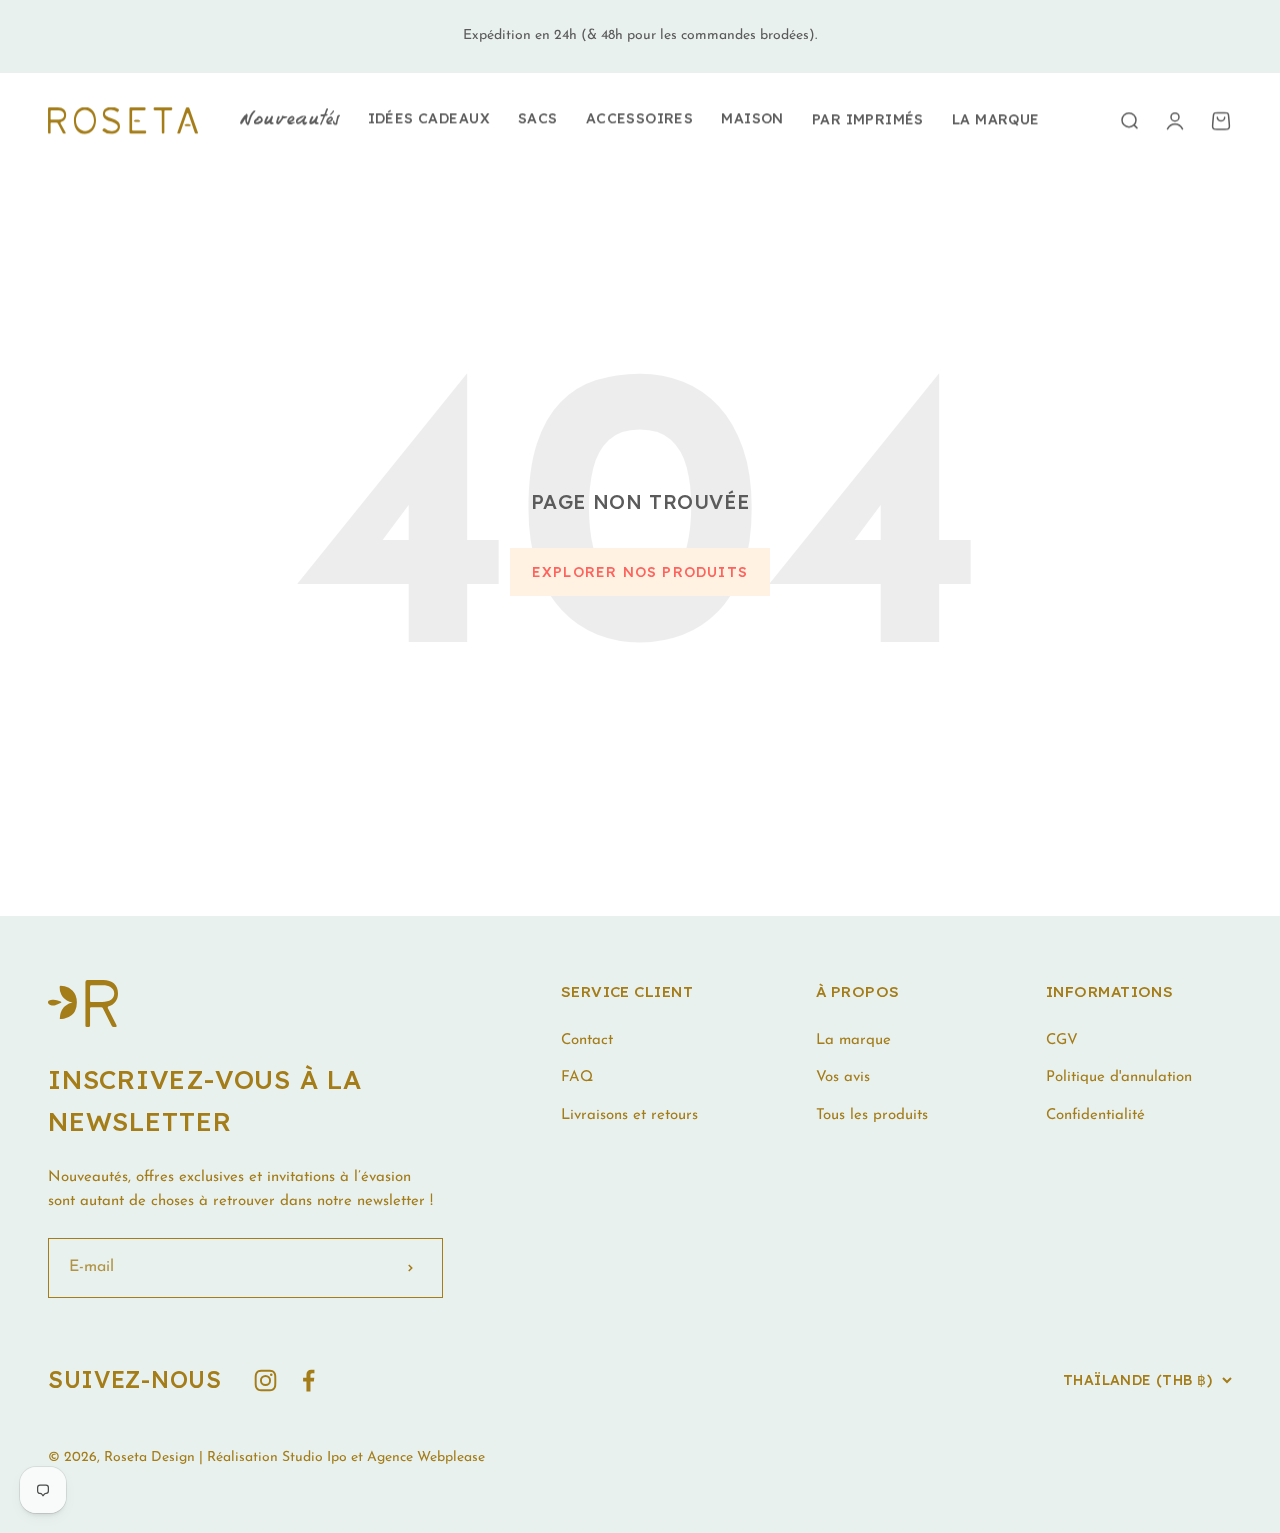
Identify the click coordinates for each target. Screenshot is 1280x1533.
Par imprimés (868, 119)
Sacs (538, 118)
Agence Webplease (426, 1457)
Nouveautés (289, 120)
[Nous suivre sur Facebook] (308, 1380)
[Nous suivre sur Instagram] (265, 1380)
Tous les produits (872, 1115)
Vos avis (843, 1077)
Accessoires (640, 118)
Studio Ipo (314, 1457)
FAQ (577, 1077)
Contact (587, 1040)
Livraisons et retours (629, 1115)
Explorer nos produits (640, 572)
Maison (752, 118)
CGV (1062, 1040)
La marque (996, 119)
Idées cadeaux (429, 118)
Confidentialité (1095, 1115)
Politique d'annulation (1119, 1077)
